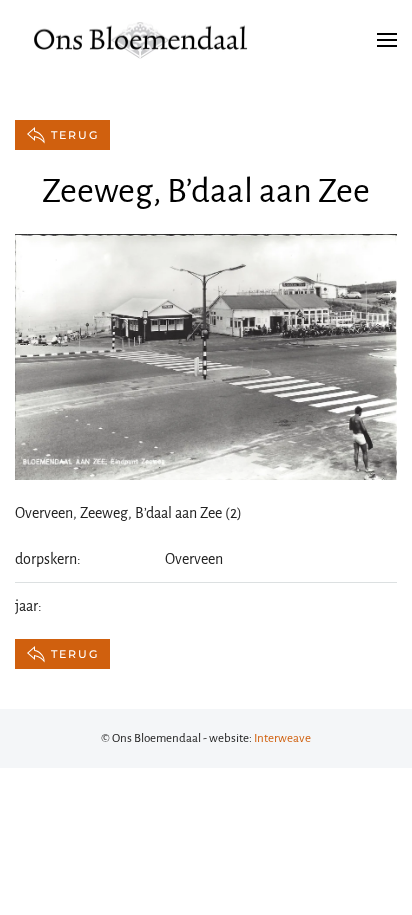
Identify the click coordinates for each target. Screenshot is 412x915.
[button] (387, 40)
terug (75, 135)
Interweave (282, 738)
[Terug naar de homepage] (140, 40)
